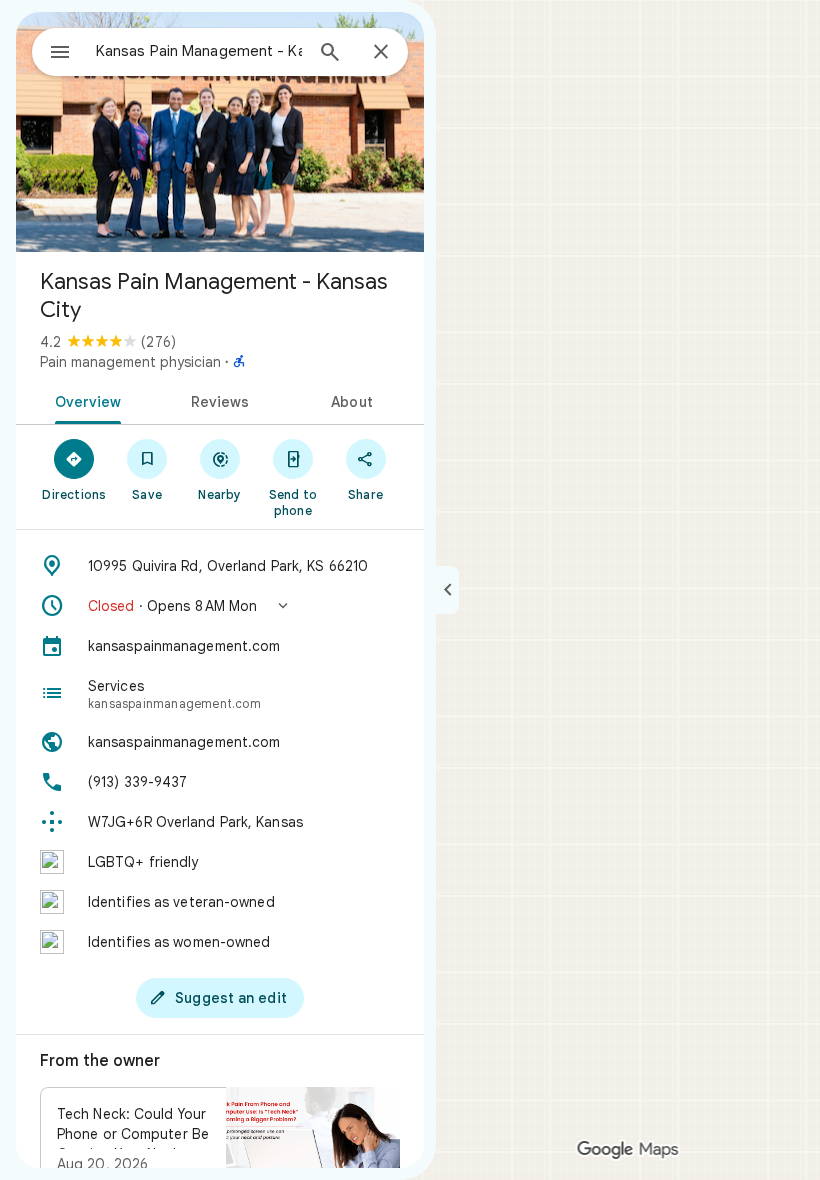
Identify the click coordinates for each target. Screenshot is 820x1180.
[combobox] (199, 51)
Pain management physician (130, 362)
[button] (220, 606)
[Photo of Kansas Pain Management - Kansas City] (220, 132)
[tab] (84, 400)
